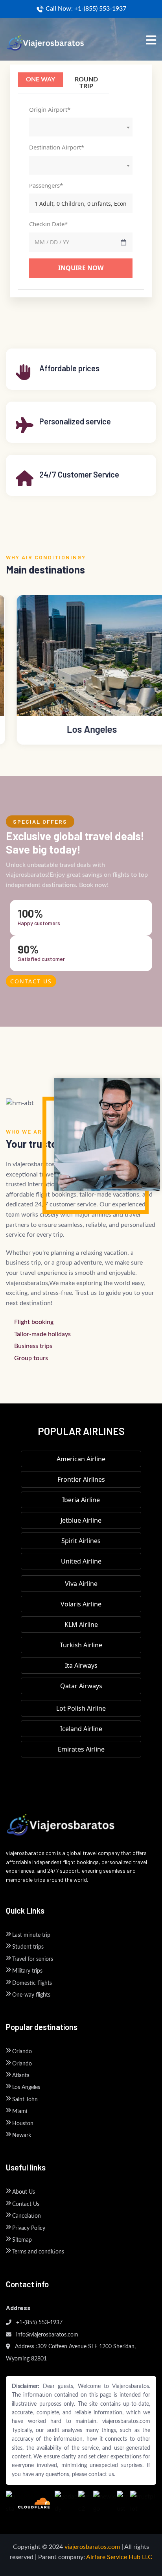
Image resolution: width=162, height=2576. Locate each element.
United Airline (81, 1561)
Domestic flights (32, 1983)
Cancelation (27, 2216)
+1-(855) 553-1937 (39, 2323)
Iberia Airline (81, 1500)
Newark (22, 2135)
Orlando (22, 2052)
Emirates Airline (81, 1749)
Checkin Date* (48, 224)
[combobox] (81, 127)
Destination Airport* (57, 147)
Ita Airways (81, 1665)
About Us (24, 2192)
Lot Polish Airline (81, 1708)
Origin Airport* (50, 109)
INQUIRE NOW (81, 268)
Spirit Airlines (81, 1541)
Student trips (28, 1947)
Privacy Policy (29, 2228)
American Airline (81, 1459)
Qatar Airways (81, 1686)
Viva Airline (81, 1584)
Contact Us (31, 981)
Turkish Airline (81, 1645)
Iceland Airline (81, 1729)
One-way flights (31, 1995)
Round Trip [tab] (86, 83)
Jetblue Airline (81, 1520)
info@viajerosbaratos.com (46, 2335)
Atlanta (21, 2076)
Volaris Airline (81, 1604)
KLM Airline (81, 1625)
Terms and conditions (38, 2252)
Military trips (27, 1971)
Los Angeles (26, 2087)
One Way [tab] (40, 79)
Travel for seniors (33, 1959)
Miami (20, 2111)
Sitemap (22, 2240)
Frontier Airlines (81, 1479)
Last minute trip (31, 1935)
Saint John (25, 2100)
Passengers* (46, 185)
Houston (23, 2124)
